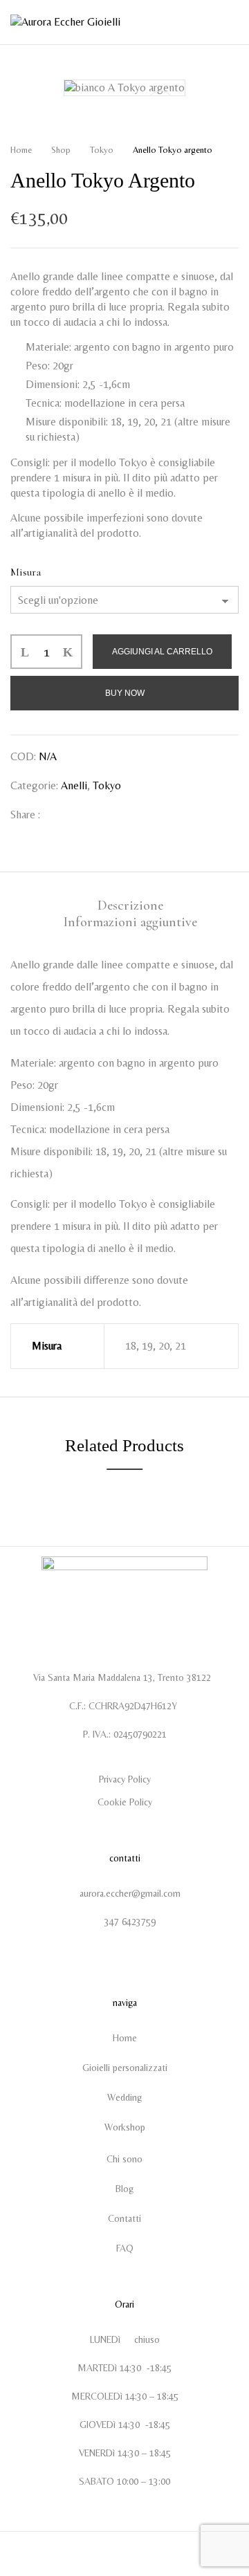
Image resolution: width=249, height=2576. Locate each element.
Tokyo (102, 150)
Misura (26, 572)
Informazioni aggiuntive (130, 922)
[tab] (130, 905)
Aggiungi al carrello (162, 652)
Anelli (74, 785)
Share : (25, 815)
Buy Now (125, 693)
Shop (61, 150)
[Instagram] (136, 1952)
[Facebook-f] (114, 1952)
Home (21, 150)
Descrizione (130, 905)
